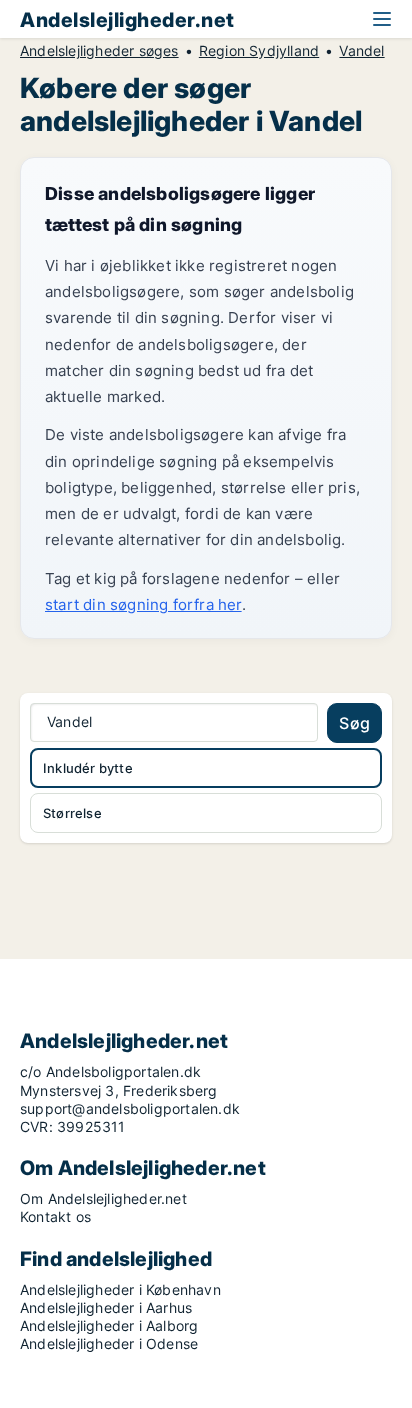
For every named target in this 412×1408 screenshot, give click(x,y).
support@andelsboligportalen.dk (130, 1108)
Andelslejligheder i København (120, 1289)
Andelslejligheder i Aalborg (109, 1325)
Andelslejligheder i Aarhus (106, 1307)
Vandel (361, 51)
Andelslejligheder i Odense (109, 1343)
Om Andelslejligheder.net (103, 1198)
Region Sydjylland (259, 51)
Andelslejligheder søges (99, 51)
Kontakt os (55, 1216)
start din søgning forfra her (143, 604)
